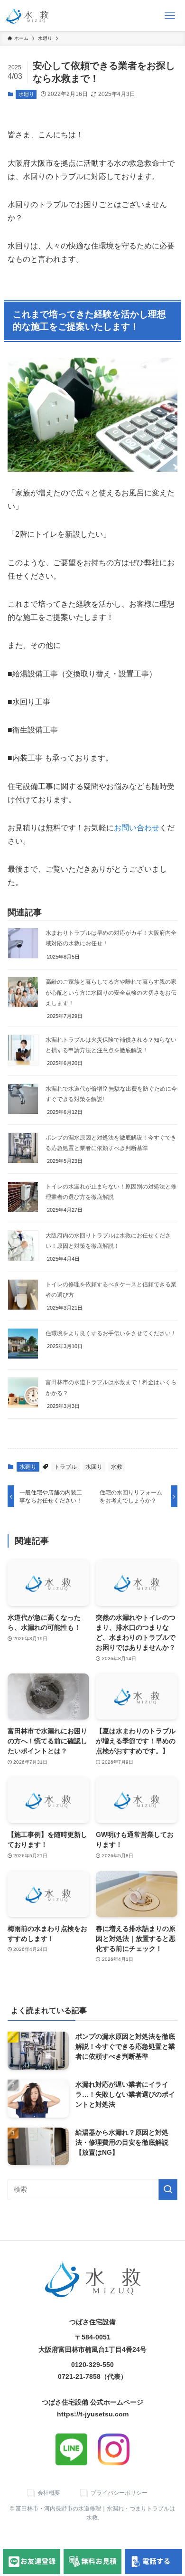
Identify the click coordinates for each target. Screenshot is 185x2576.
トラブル (65, 1467)
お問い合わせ (137, 828)
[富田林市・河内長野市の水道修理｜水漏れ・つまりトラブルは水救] (27, 15)
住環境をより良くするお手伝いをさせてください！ (111, 1333)
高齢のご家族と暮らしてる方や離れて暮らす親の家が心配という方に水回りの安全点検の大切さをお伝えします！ (111, 992)
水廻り (26, 94)
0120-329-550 (92, 2365)
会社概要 (49, 2493)
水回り (94, 1467)
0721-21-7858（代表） (92, 2376)
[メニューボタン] (170, 15)
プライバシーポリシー (119, 2493)
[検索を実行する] (168, 2190)
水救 (117, 1467)
